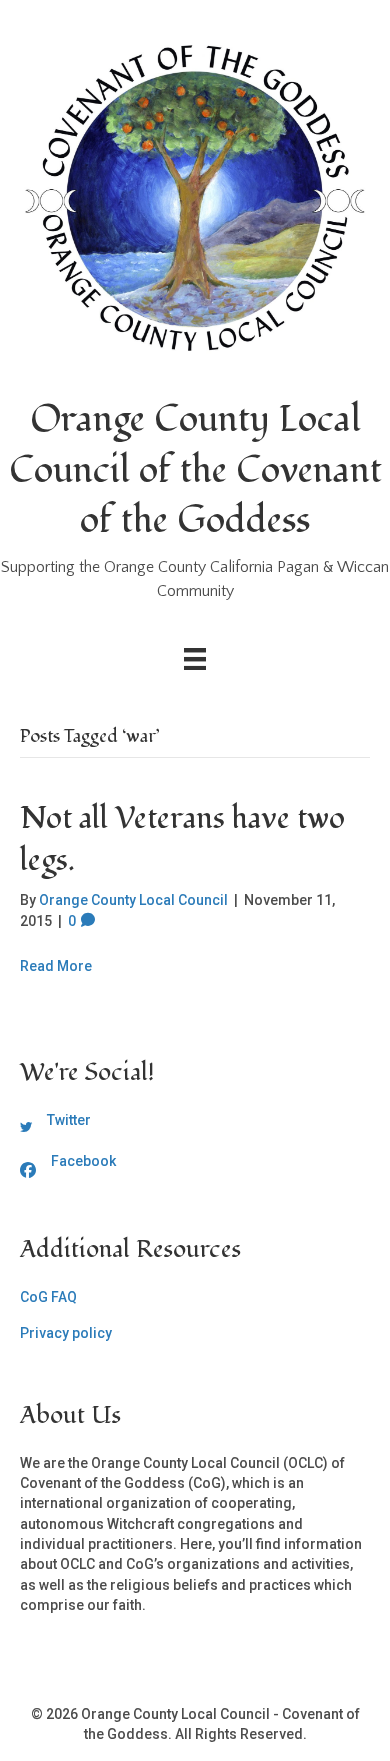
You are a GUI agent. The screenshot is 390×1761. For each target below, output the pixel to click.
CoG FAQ (48, 1297)
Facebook (83, 1161)
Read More (56, 966)
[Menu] (195, 659)
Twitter (69, 1120)
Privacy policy (66, 1333)
